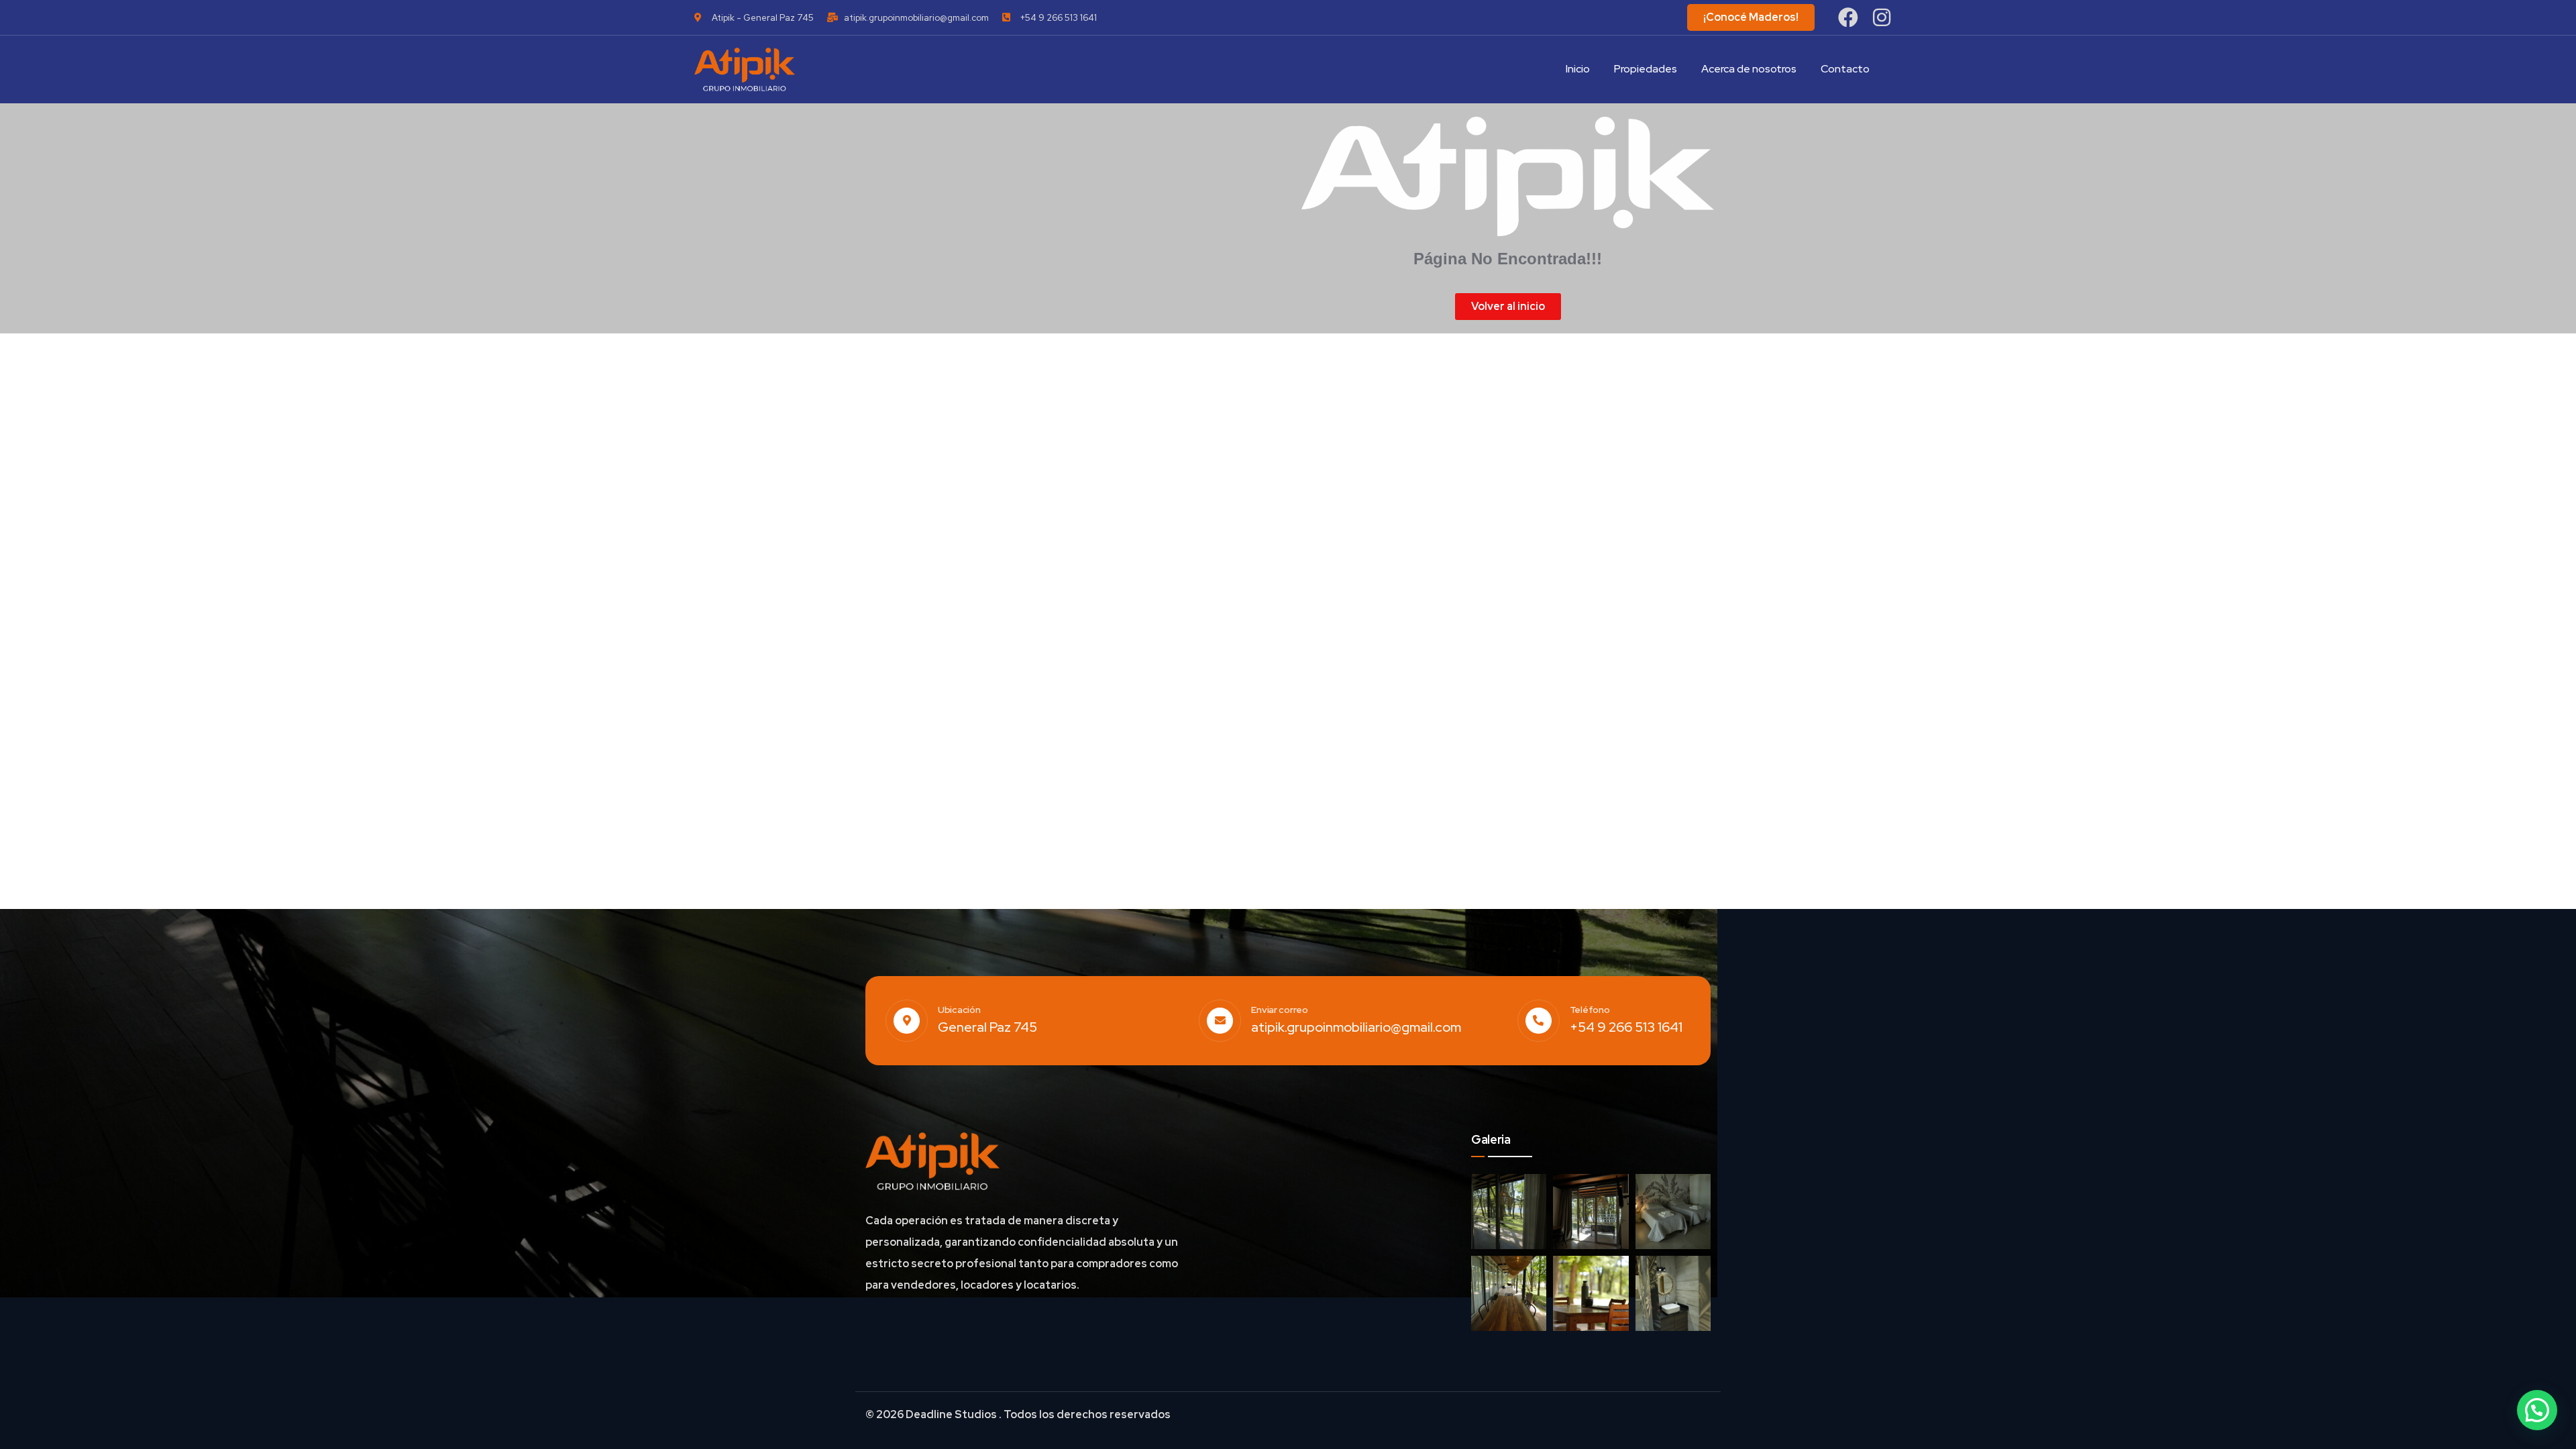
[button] (2537, 1410)
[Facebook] (1848, 17)
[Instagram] (1882, 17)
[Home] (745, 69)
